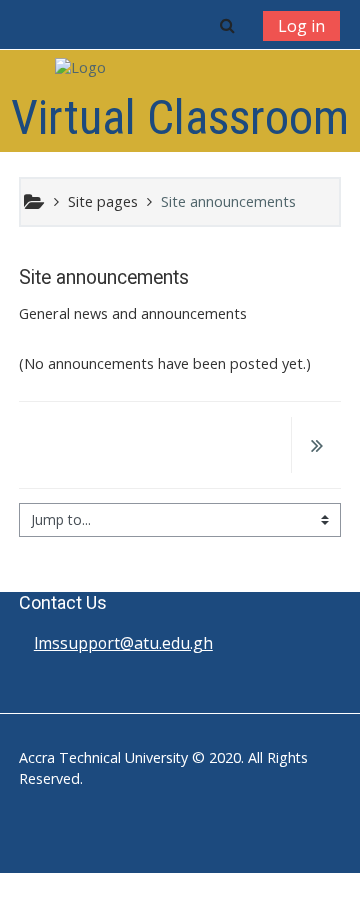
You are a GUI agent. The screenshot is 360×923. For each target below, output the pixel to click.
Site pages (103, 201)
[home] (180, 67)
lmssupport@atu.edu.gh (123, 643)
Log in (301, 26)
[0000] (316, 447)
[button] (227, 25)
